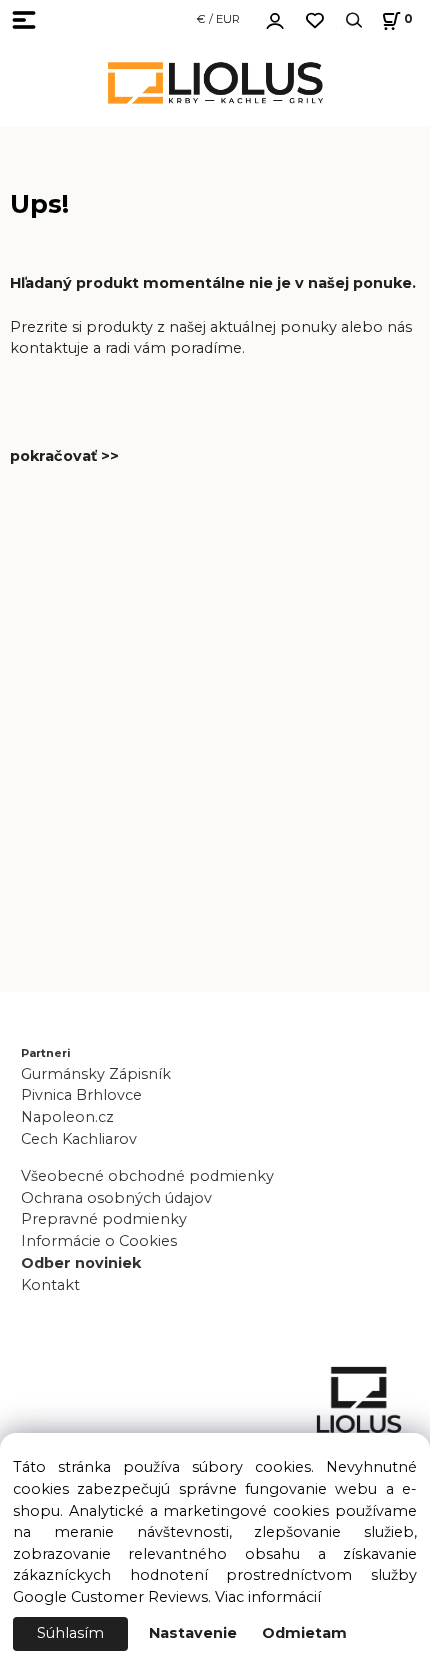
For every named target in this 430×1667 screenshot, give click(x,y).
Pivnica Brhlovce (85, 1095)
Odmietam (304, 1633)
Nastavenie (193, 1633)
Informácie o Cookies (99, 1241)
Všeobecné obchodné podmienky (147, 1176)
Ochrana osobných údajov (116, 1198)
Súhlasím (70, 1633)
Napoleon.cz (67, 1117)
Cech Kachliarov (79, 1139)
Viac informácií (268, 1597)
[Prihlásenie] (275, 18)
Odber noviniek (81, 1263)
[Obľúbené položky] (315, 20)
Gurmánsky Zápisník (96, 1074)
